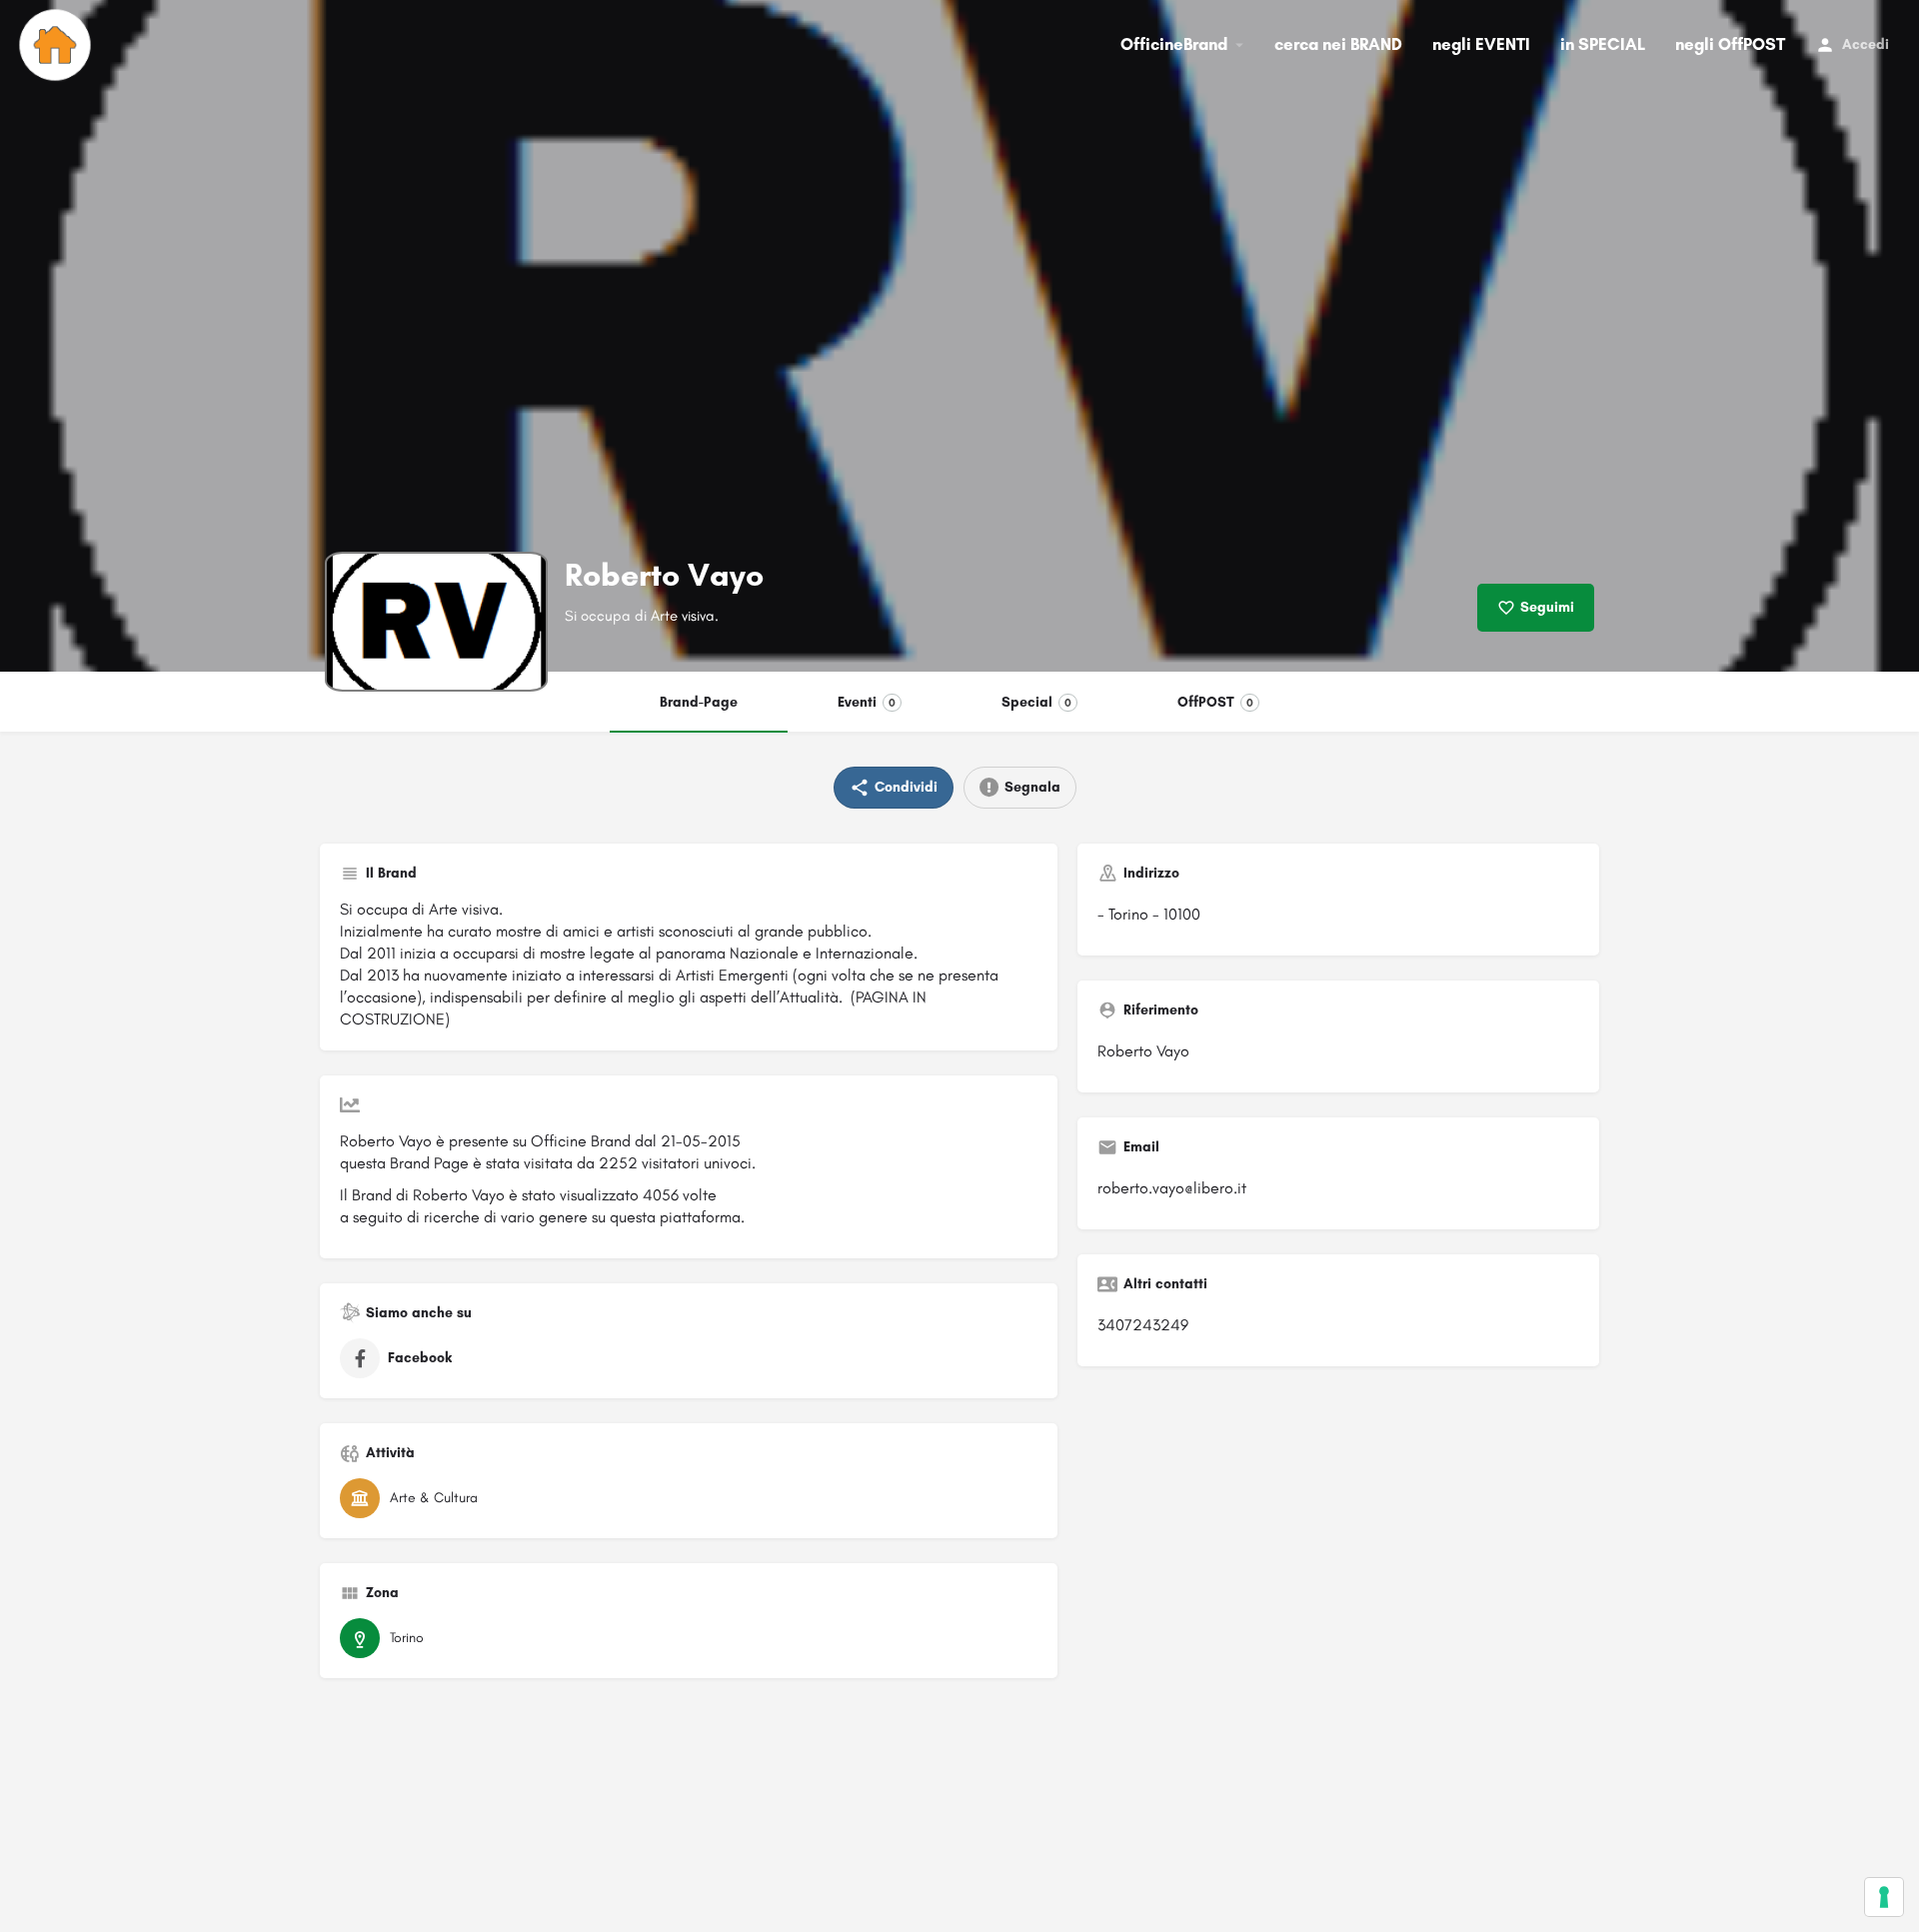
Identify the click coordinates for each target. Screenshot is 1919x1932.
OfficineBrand (1174, 44)
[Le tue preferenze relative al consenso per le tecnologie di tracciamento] (1884, 1897)
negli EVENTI (1481, 44)
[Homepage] (57, 45)
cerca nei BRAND (1338, 44)
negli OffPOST (1730, 44)
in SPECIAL (1603, 44)
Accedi (1866, 44)
